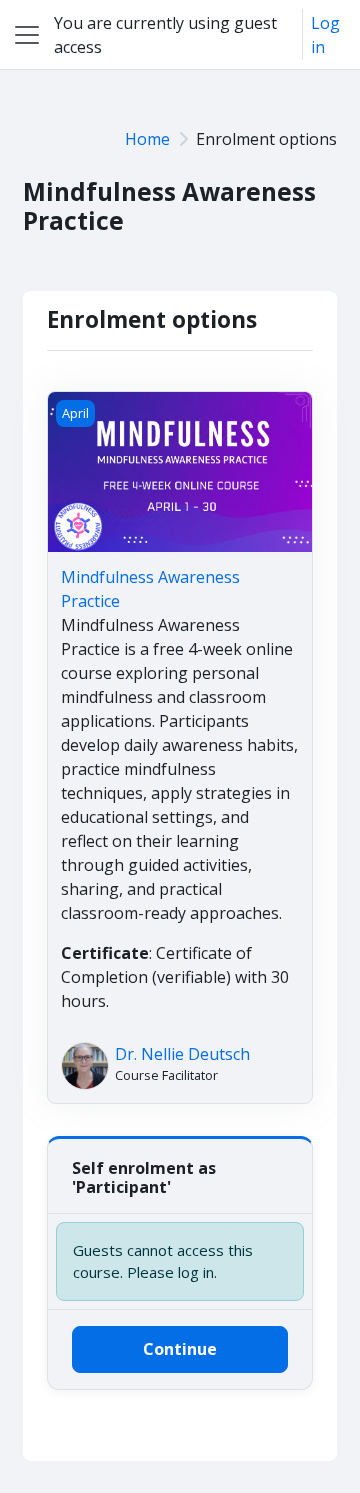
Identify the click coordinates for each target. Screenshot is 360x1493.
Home (147, 139)
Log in (325, 35)
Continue (180, 1349)
